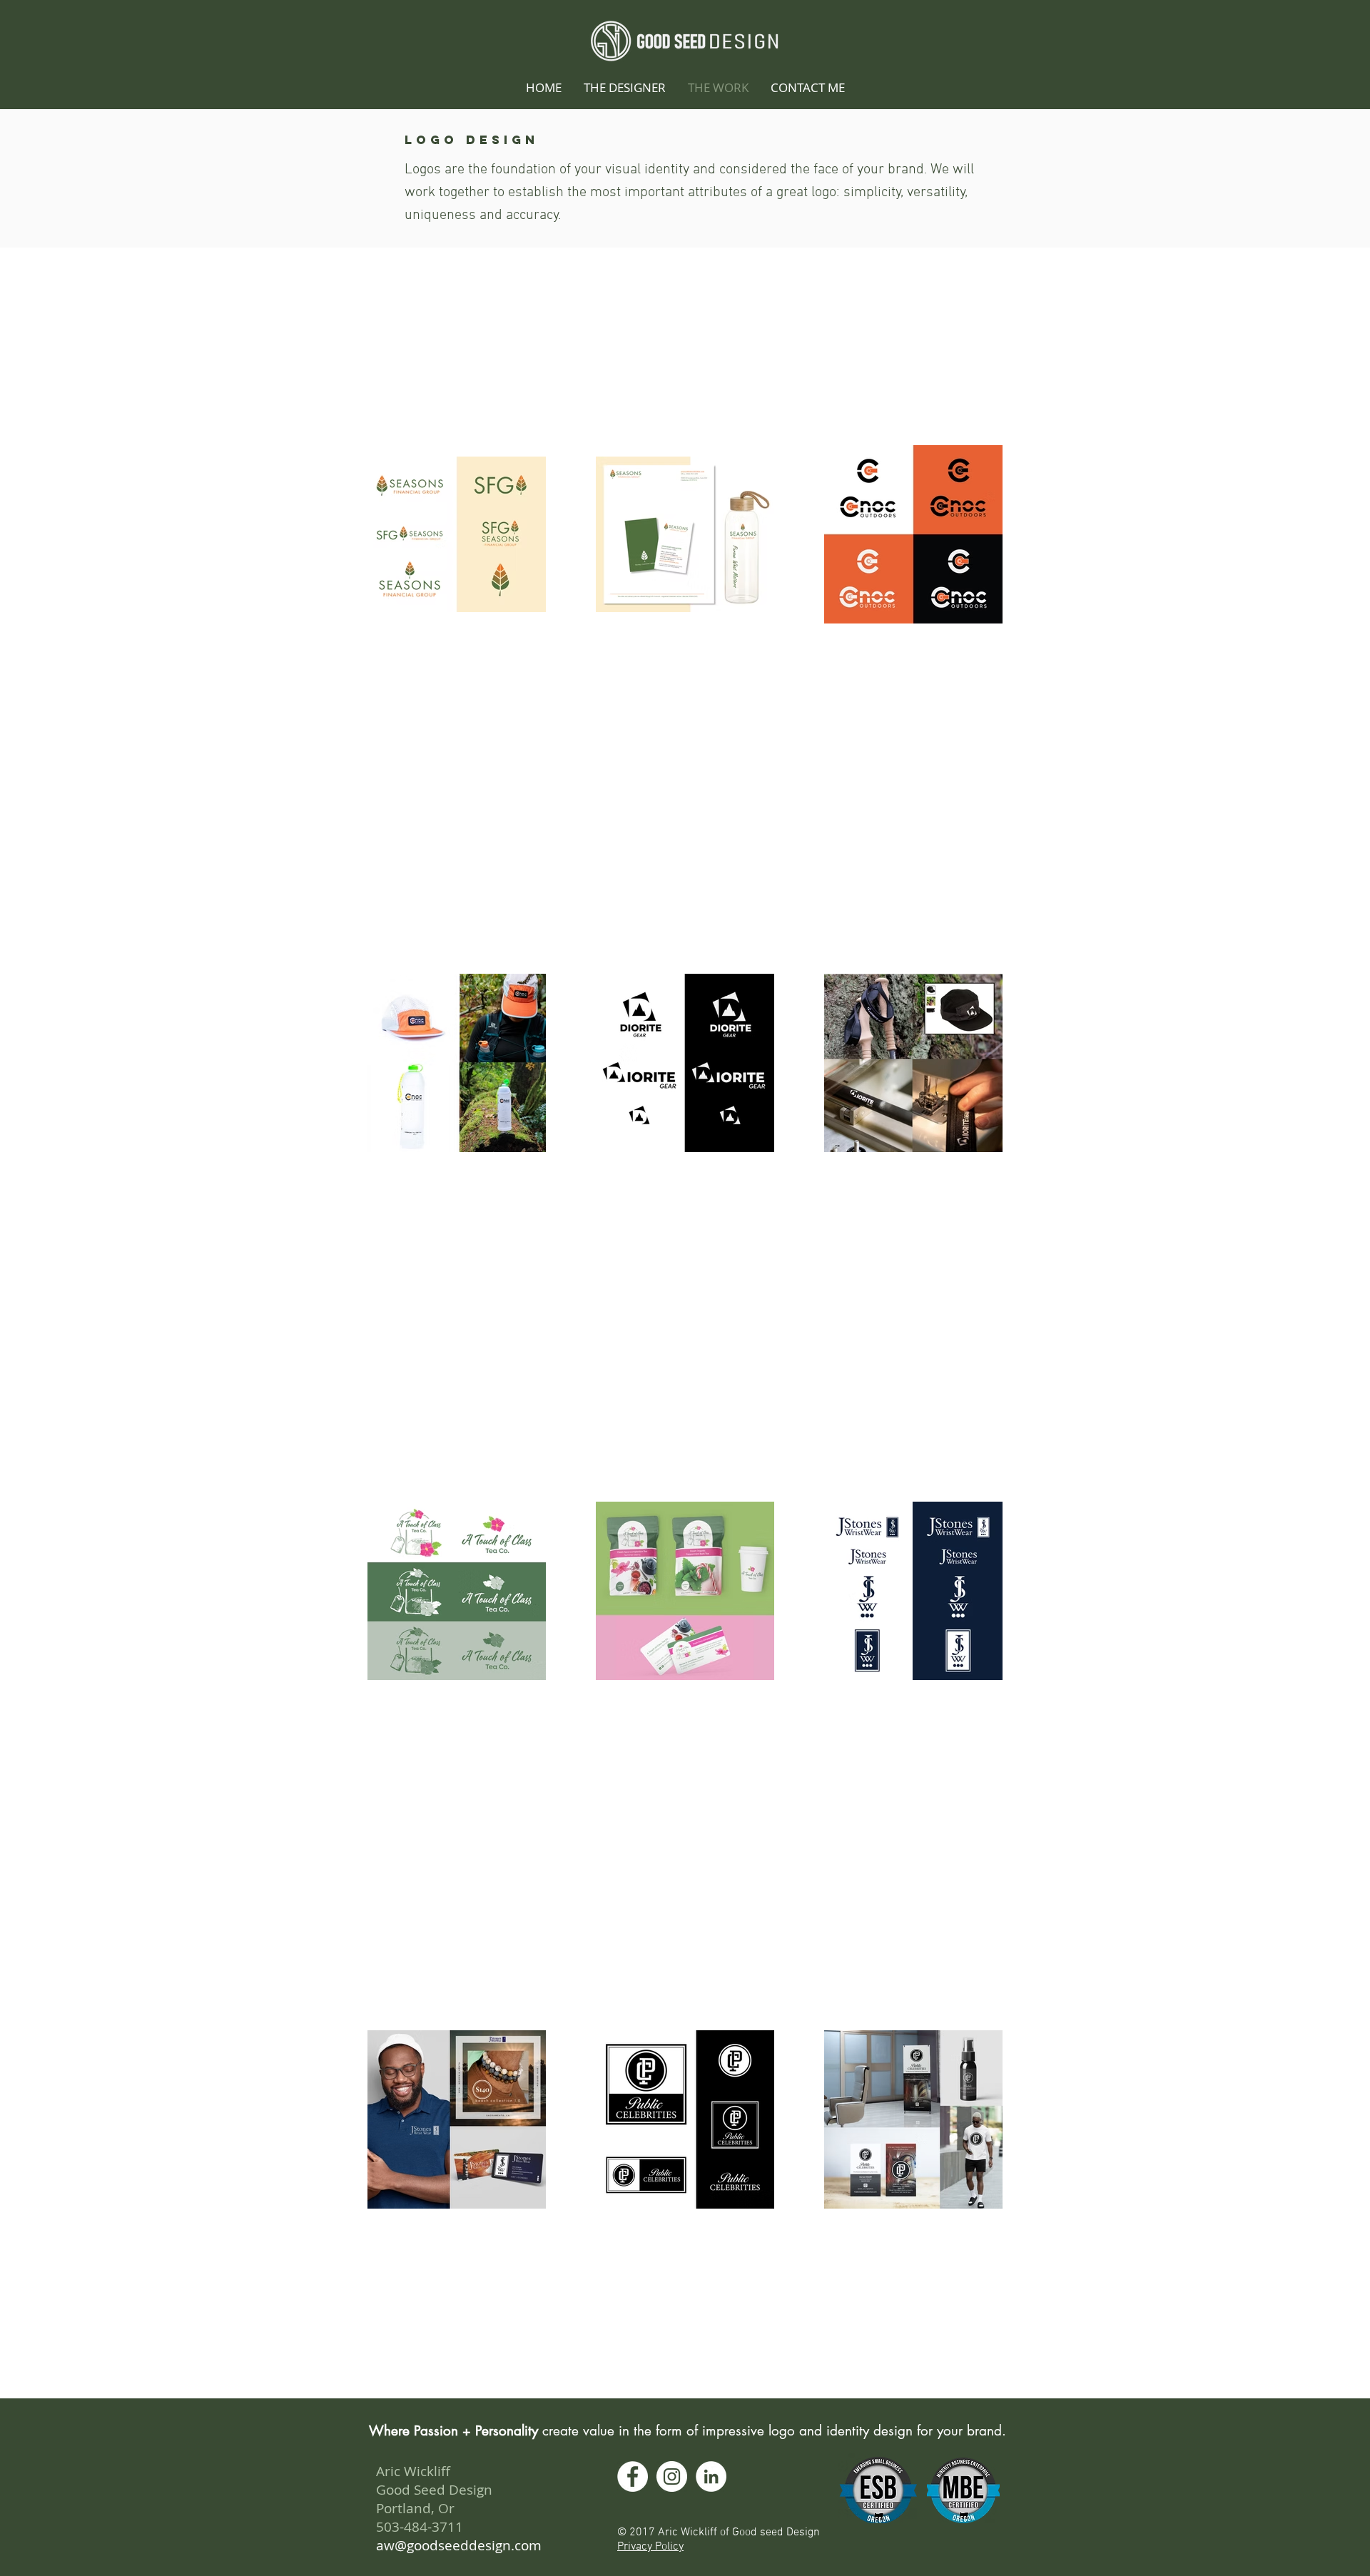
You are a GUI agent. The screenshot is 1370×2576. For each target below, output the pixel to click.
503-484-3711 (420, 2527)
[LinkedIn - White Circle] (711, 2476)
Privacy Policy (650, 2547)
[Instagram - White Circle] (672, 2476)
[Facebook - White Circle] (633, 2476)
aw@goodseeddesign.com (459, 2545)
